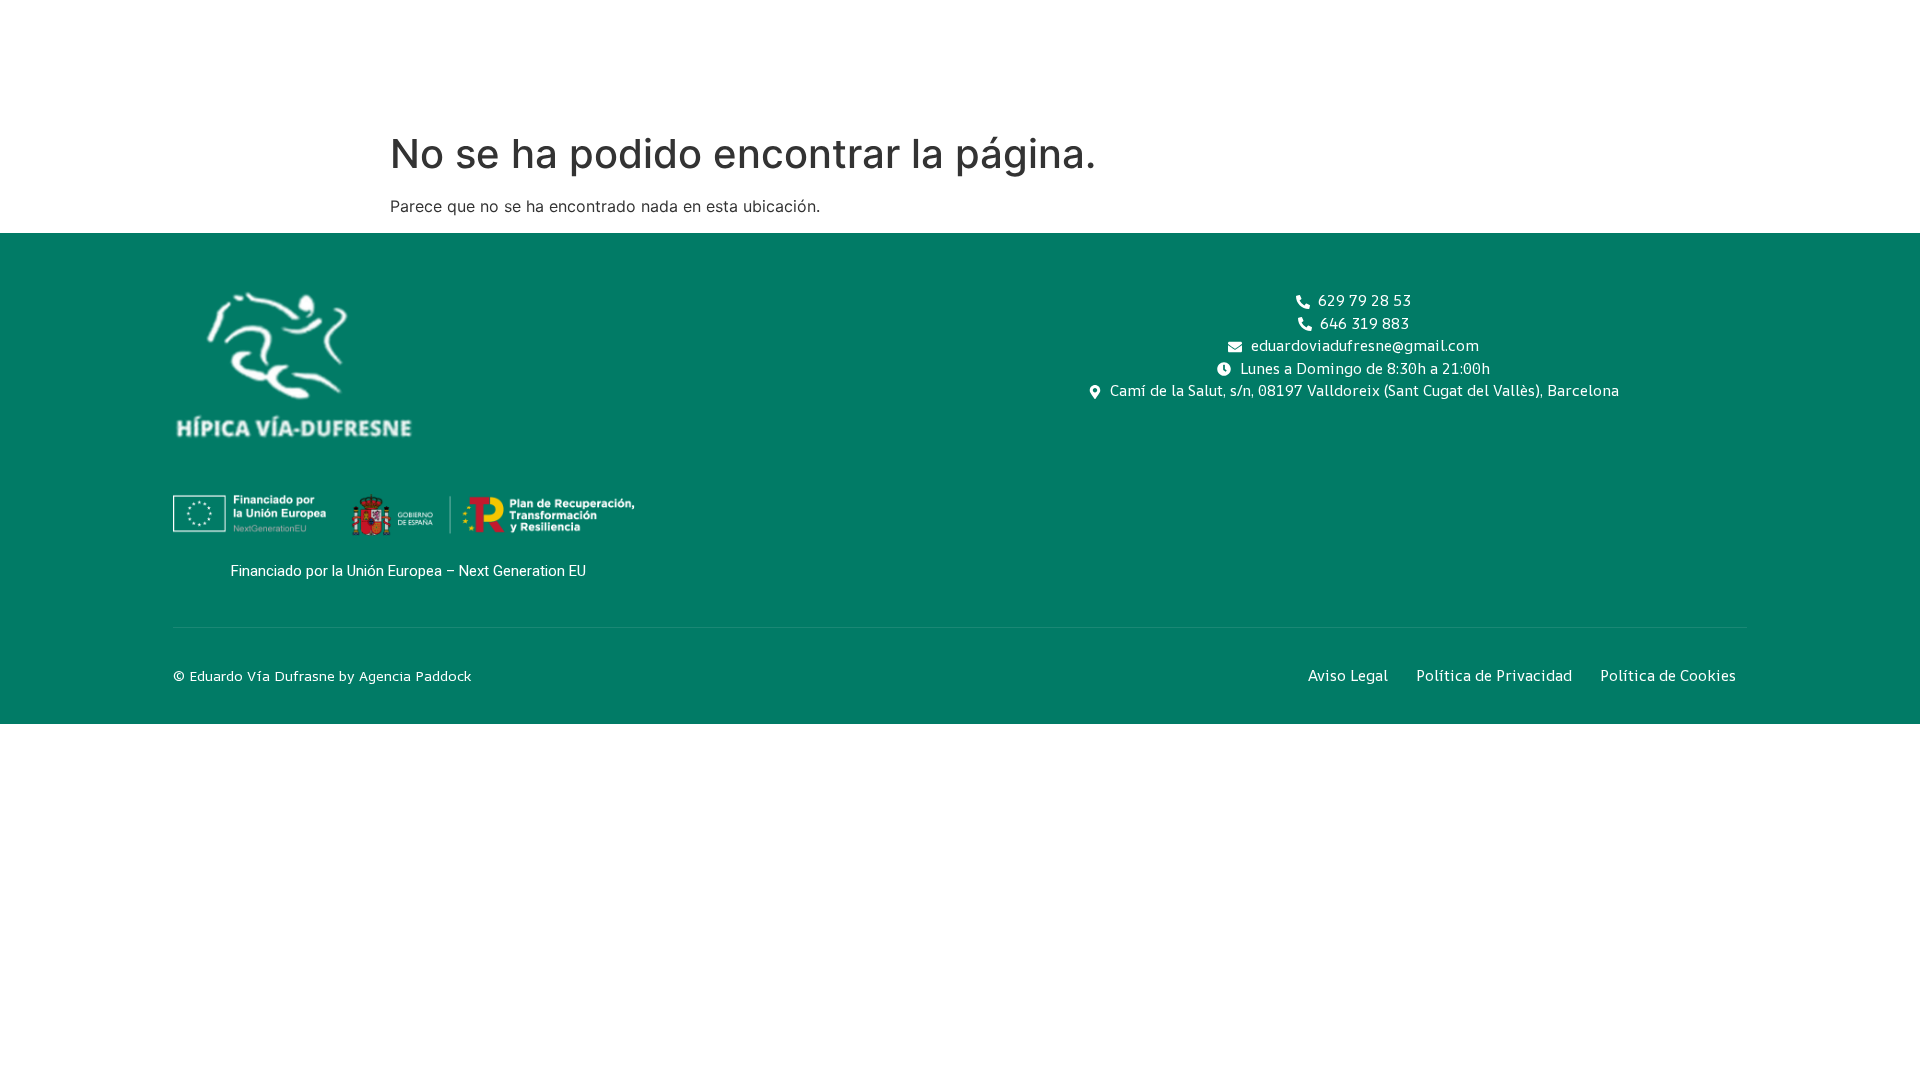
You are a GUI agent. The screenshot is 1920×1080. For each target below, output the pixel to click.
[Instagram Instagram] (1279, 460)
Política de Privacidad (1494, 675)
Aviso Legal (1348, 675)
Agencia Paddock (415, 675)
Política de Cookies (1668, 675)
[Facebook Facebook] (1348, 460)
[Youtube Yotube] (1417, 460)
